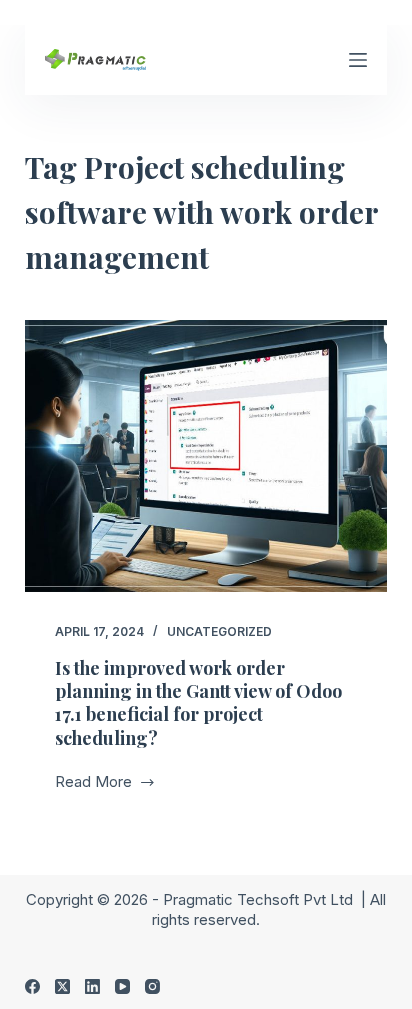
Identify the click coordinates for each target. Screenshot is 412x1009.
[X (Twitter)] (62, 986)
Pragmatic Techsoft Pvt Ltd (260, 899)
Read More (95, 783)
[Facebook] (32, 986)
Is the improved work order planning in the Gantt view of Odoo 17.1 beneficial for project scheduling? (198, 703)
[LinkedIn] (92, 986)
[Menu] (358, 60)
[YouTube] (122, 986)
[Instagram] (152, 986)
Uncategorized (219, 631)
